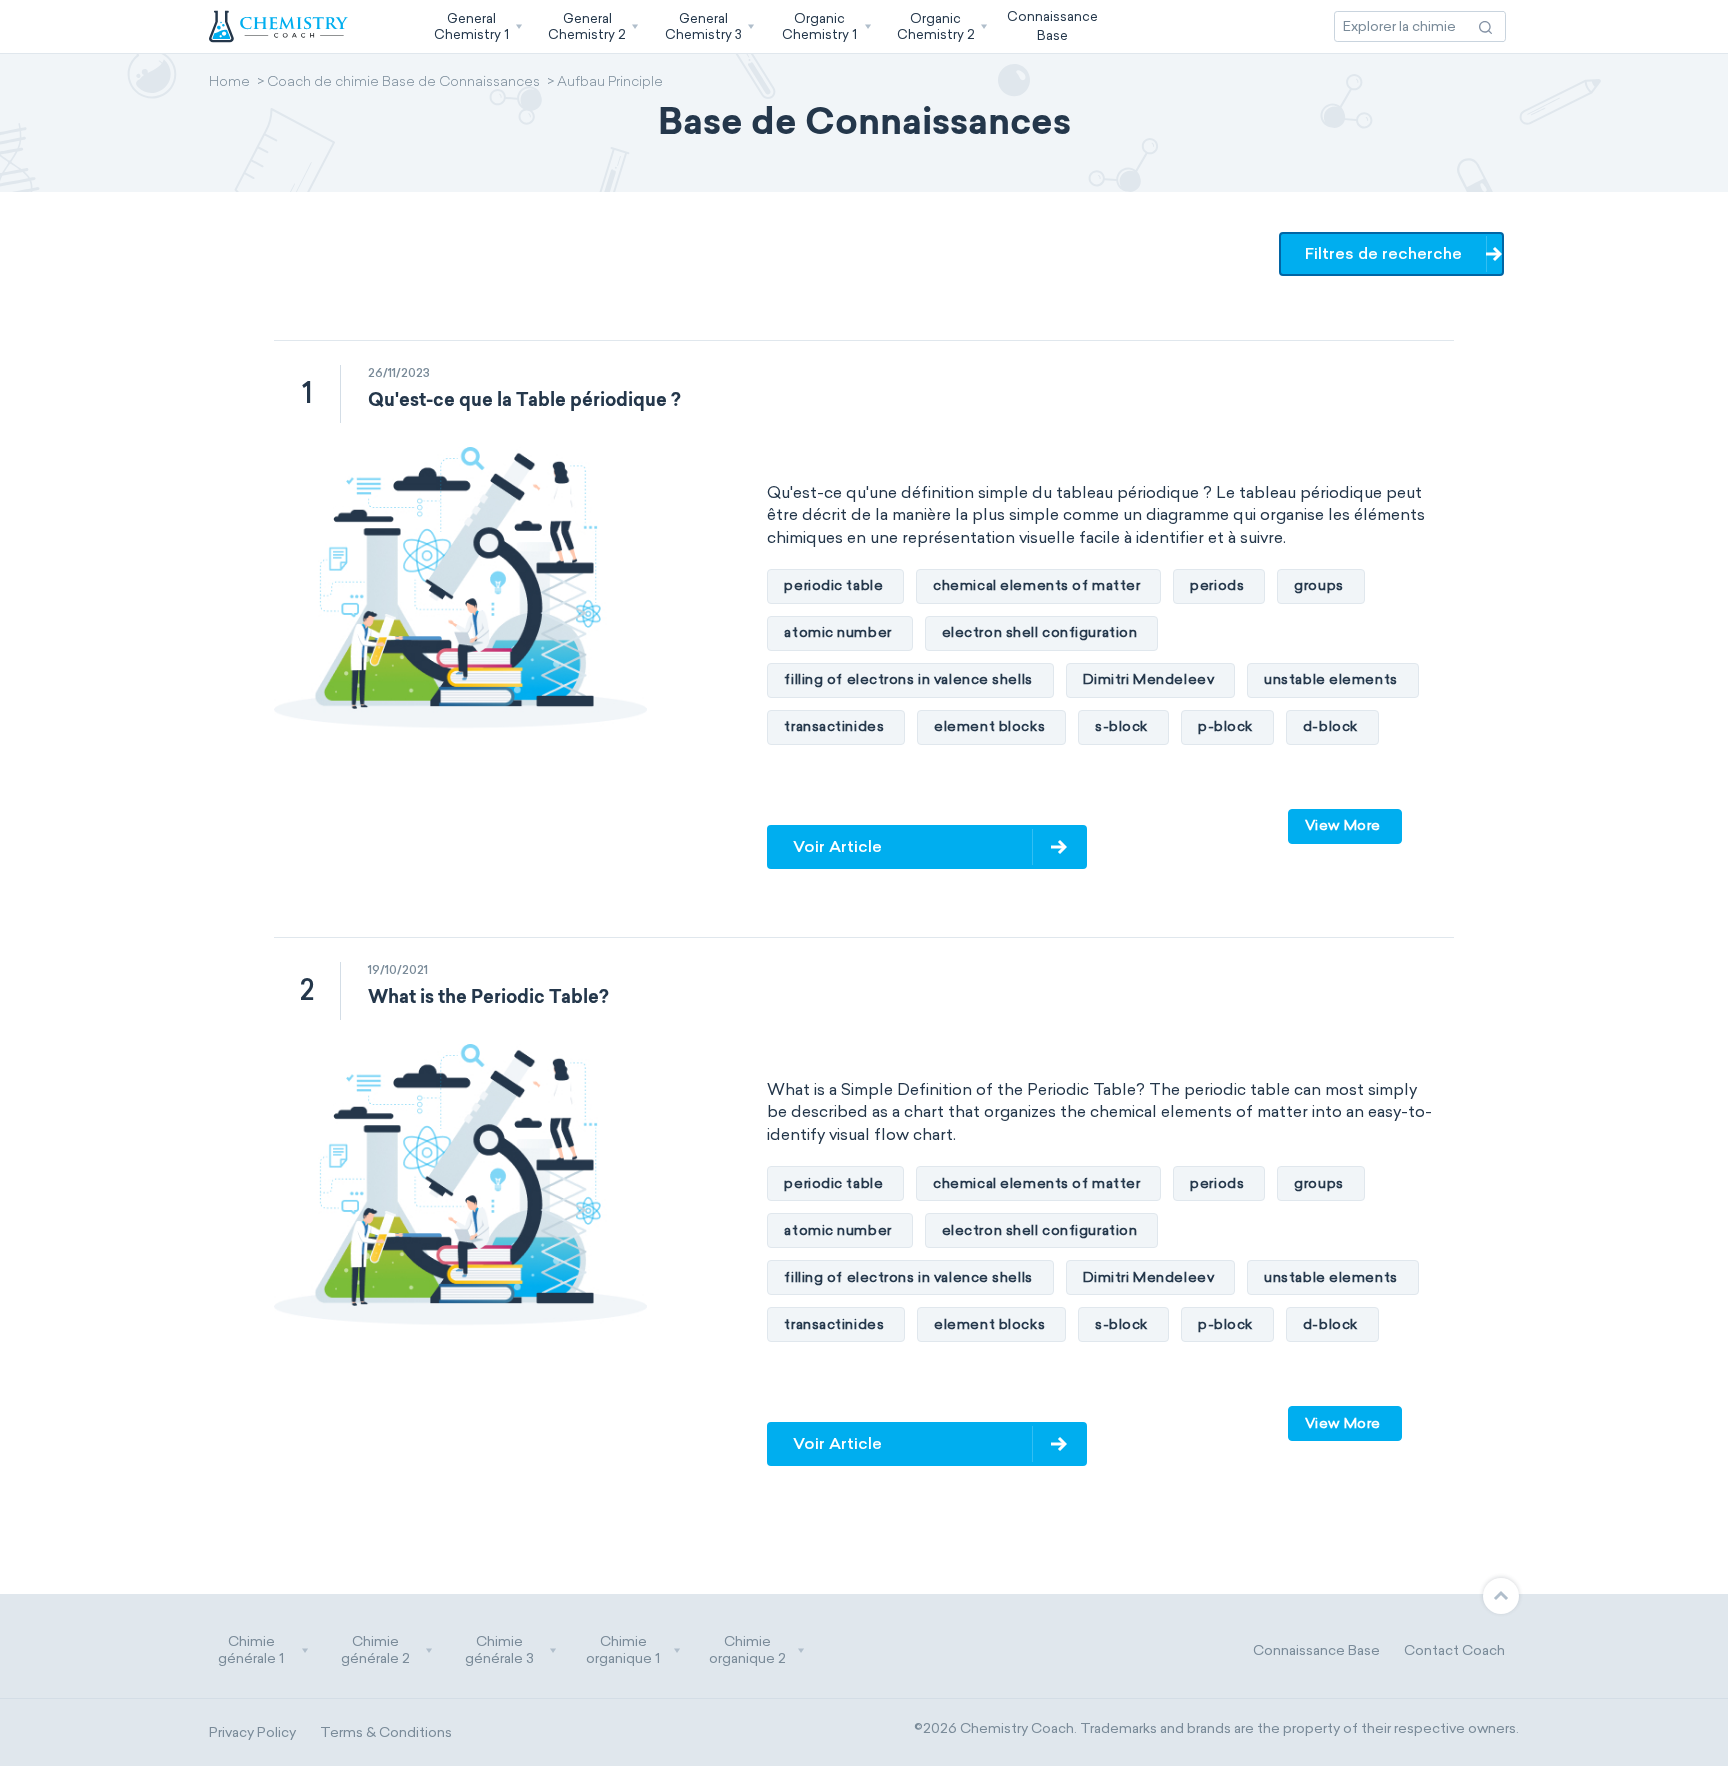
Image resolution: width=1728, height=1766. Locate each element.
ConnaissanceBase (1052, 25)
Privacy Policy (252, 1732)
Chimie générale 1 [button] (251, 1650)
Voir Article (837, 846)
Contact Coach (1454, 1650)
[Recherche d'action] (1485, 26)
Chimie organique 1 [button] (623, 1650)
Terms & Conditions (386, 1732)
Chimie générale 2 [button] (375, 1650)
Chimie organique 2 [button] (747, 1650)
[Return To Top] (1501, 1596)
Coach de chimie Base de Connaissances (403, 83)
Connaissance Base (1316, 1650)
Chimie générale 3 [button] (499, 1650)
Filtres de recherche (1383, 253)
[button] (476, 26)
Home (229, 83)
